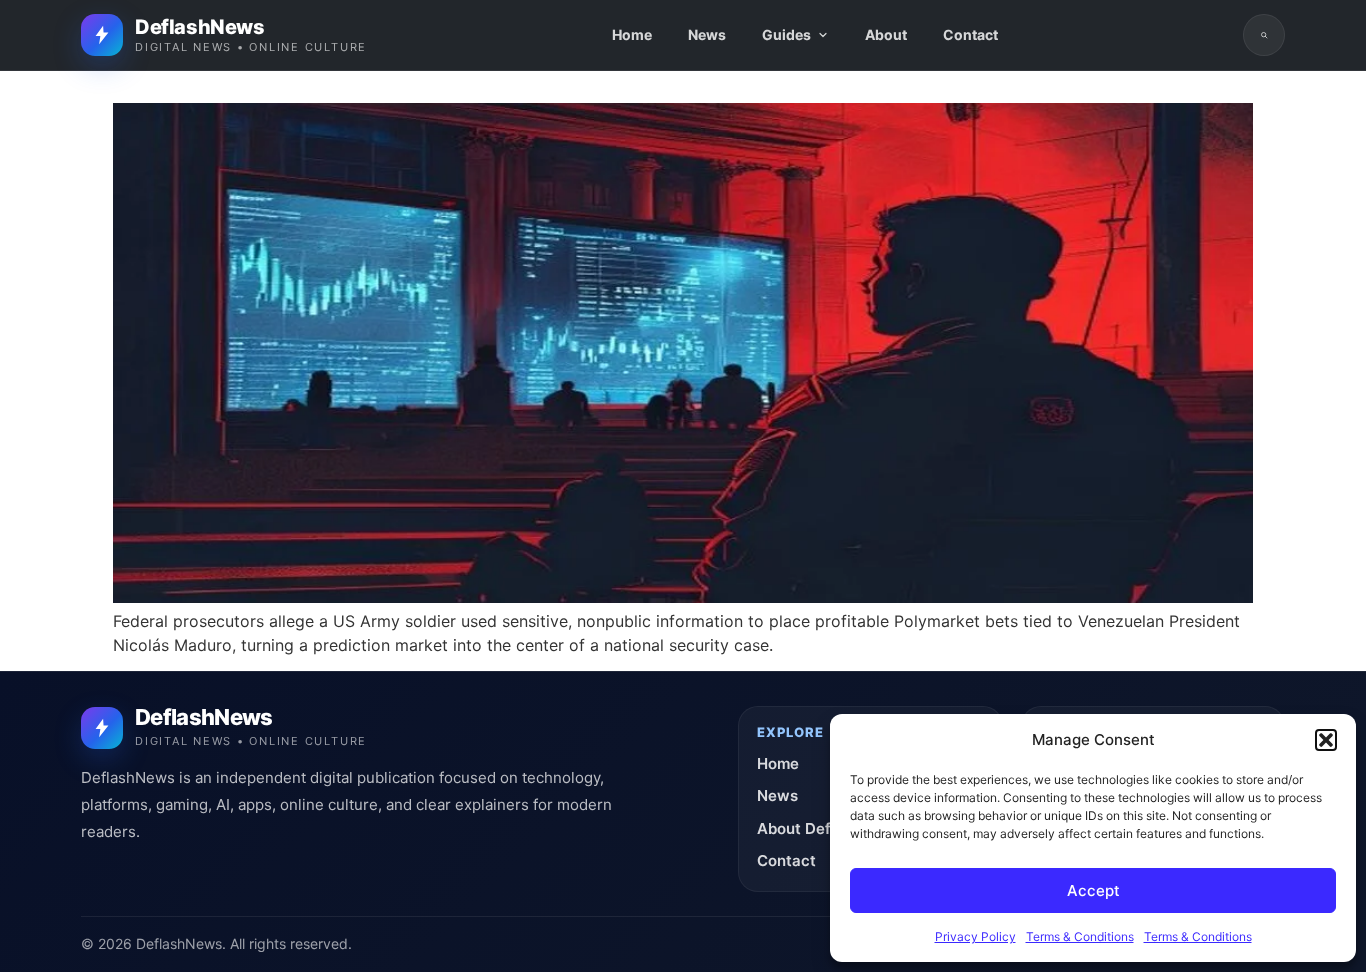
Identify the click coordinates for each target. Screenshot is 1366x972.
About (886, 34)
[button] (1326, 740)
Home (632, 34)
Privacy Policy (975, 936)
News (707, 34)
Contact (970, 34)
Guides (786, 34)
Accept (1093, 890)
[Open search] (1264, 35)
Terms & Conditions (1080, 936)
